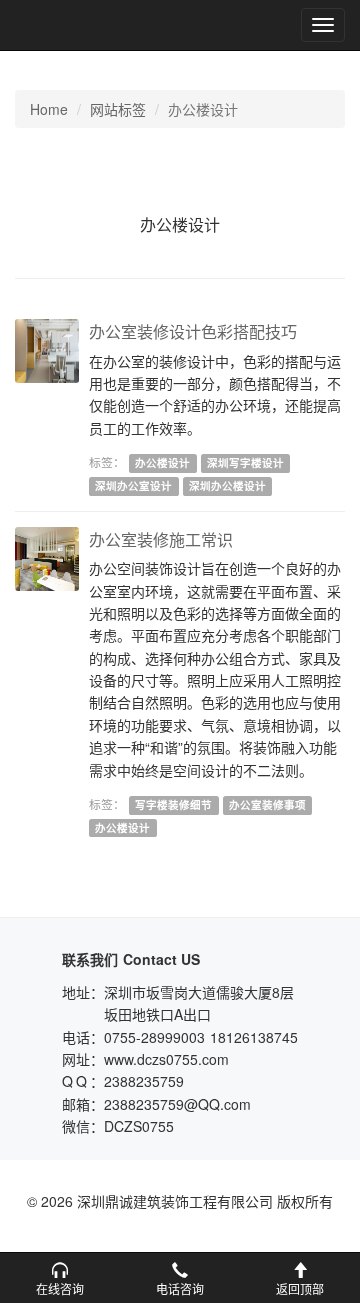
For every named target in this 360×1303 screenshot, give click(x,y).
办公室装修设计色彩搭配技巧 (193, 331)
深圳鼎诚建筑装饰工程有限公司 (81, 25)
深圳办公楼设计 (227, 485)
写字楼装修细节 (173, 804)
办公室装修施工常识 (161, 539)
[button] (60, 1278)
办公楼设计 (162, 462)
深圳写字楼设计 (245, 462)
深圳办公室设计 (133, 485)
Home (49, 109)
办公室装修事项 (267, 804)
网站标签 (118, 109)
